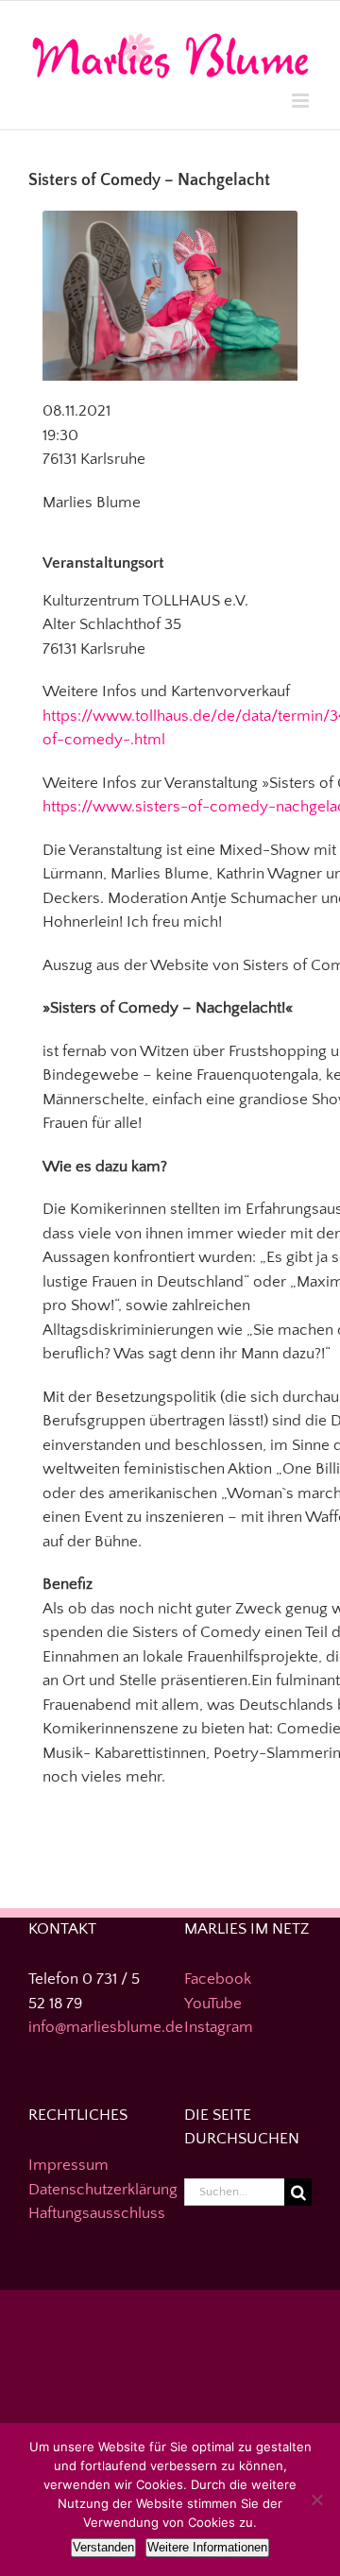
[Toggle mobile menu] (302, 101)
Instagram (219, 2027)
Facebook (218, 1979)
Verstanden (103, 2547)
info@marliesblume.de (106, 2027)
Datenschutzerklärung (103, 2190)
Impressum (68, 2165)
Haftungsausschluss (97, 2213)
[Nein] (316, 2499)
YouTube (213, 2004)
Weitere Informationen (207, 2547)
